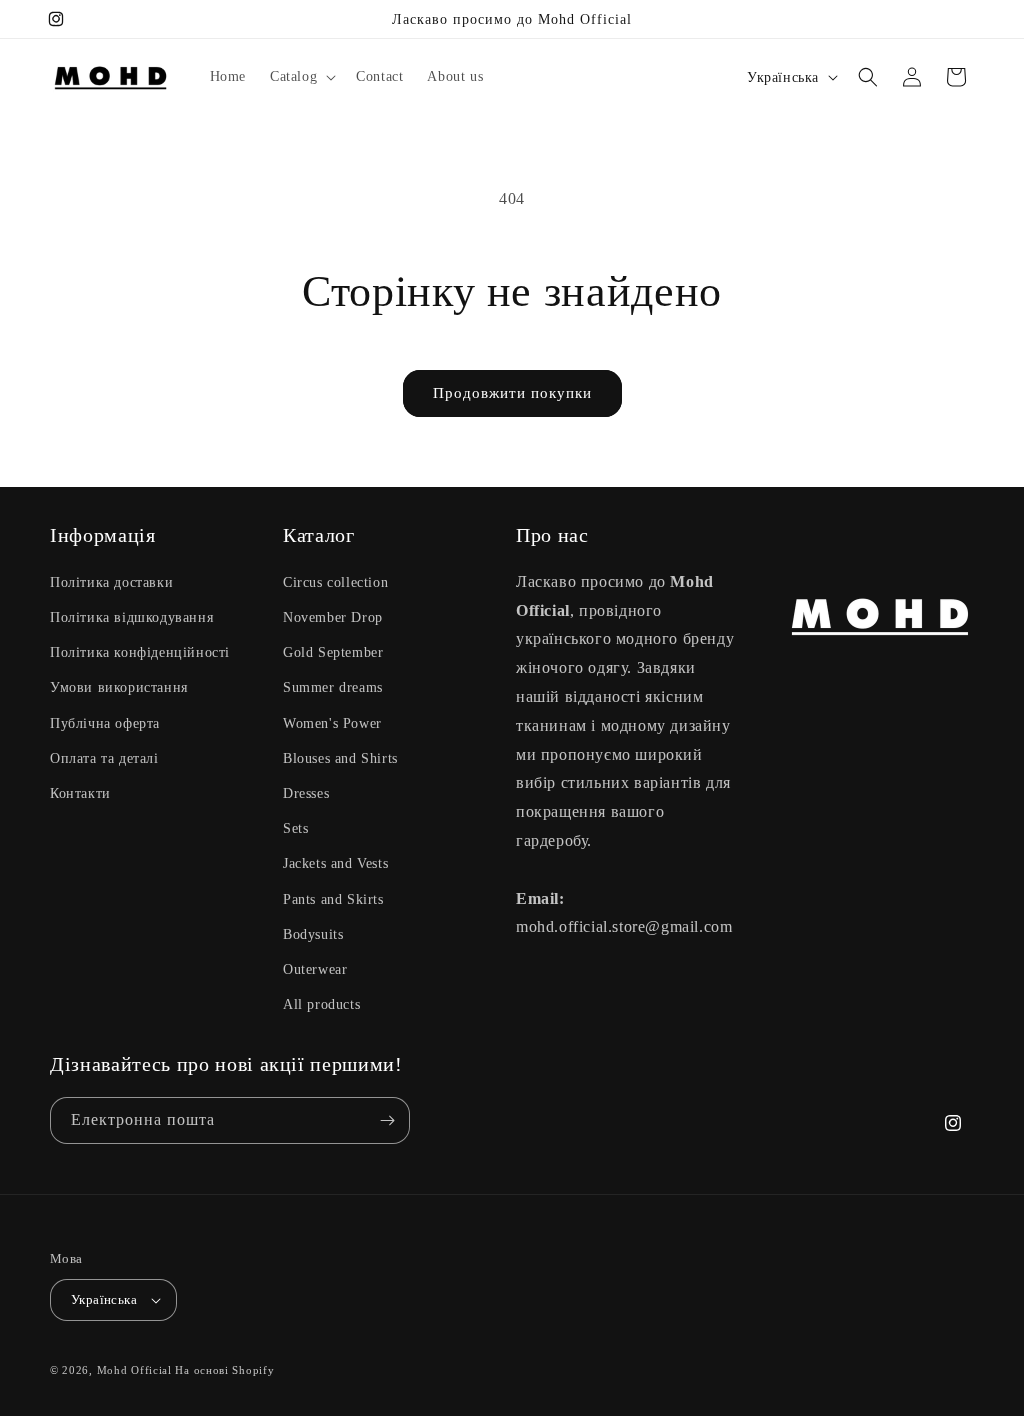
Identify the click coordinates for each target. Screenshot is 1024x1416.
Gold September (333, 652)
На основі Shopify (224, 1370)
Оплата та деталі (104, 758)
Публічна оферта (105, 723)
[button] (301, 77)
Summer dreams (333, 687)
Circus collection (335, 582)
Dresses (306, 793)
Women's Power (332, 723)
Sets (295, 828)
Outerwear (315, 969)
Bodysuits (313, 934)
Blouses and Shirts (340, 758)
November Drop (333, 617)
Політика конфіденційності (140, 652)
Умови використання (119, 687)
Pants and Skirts (333, 899)
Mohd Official (134, 1370)
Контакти (80, 793)
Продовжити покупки (512, 393)
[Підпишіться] (387, 1120)
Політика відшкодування (131, 617)
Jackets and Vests (335, 863)
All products (321, 1004)
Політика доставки (111, 582)
